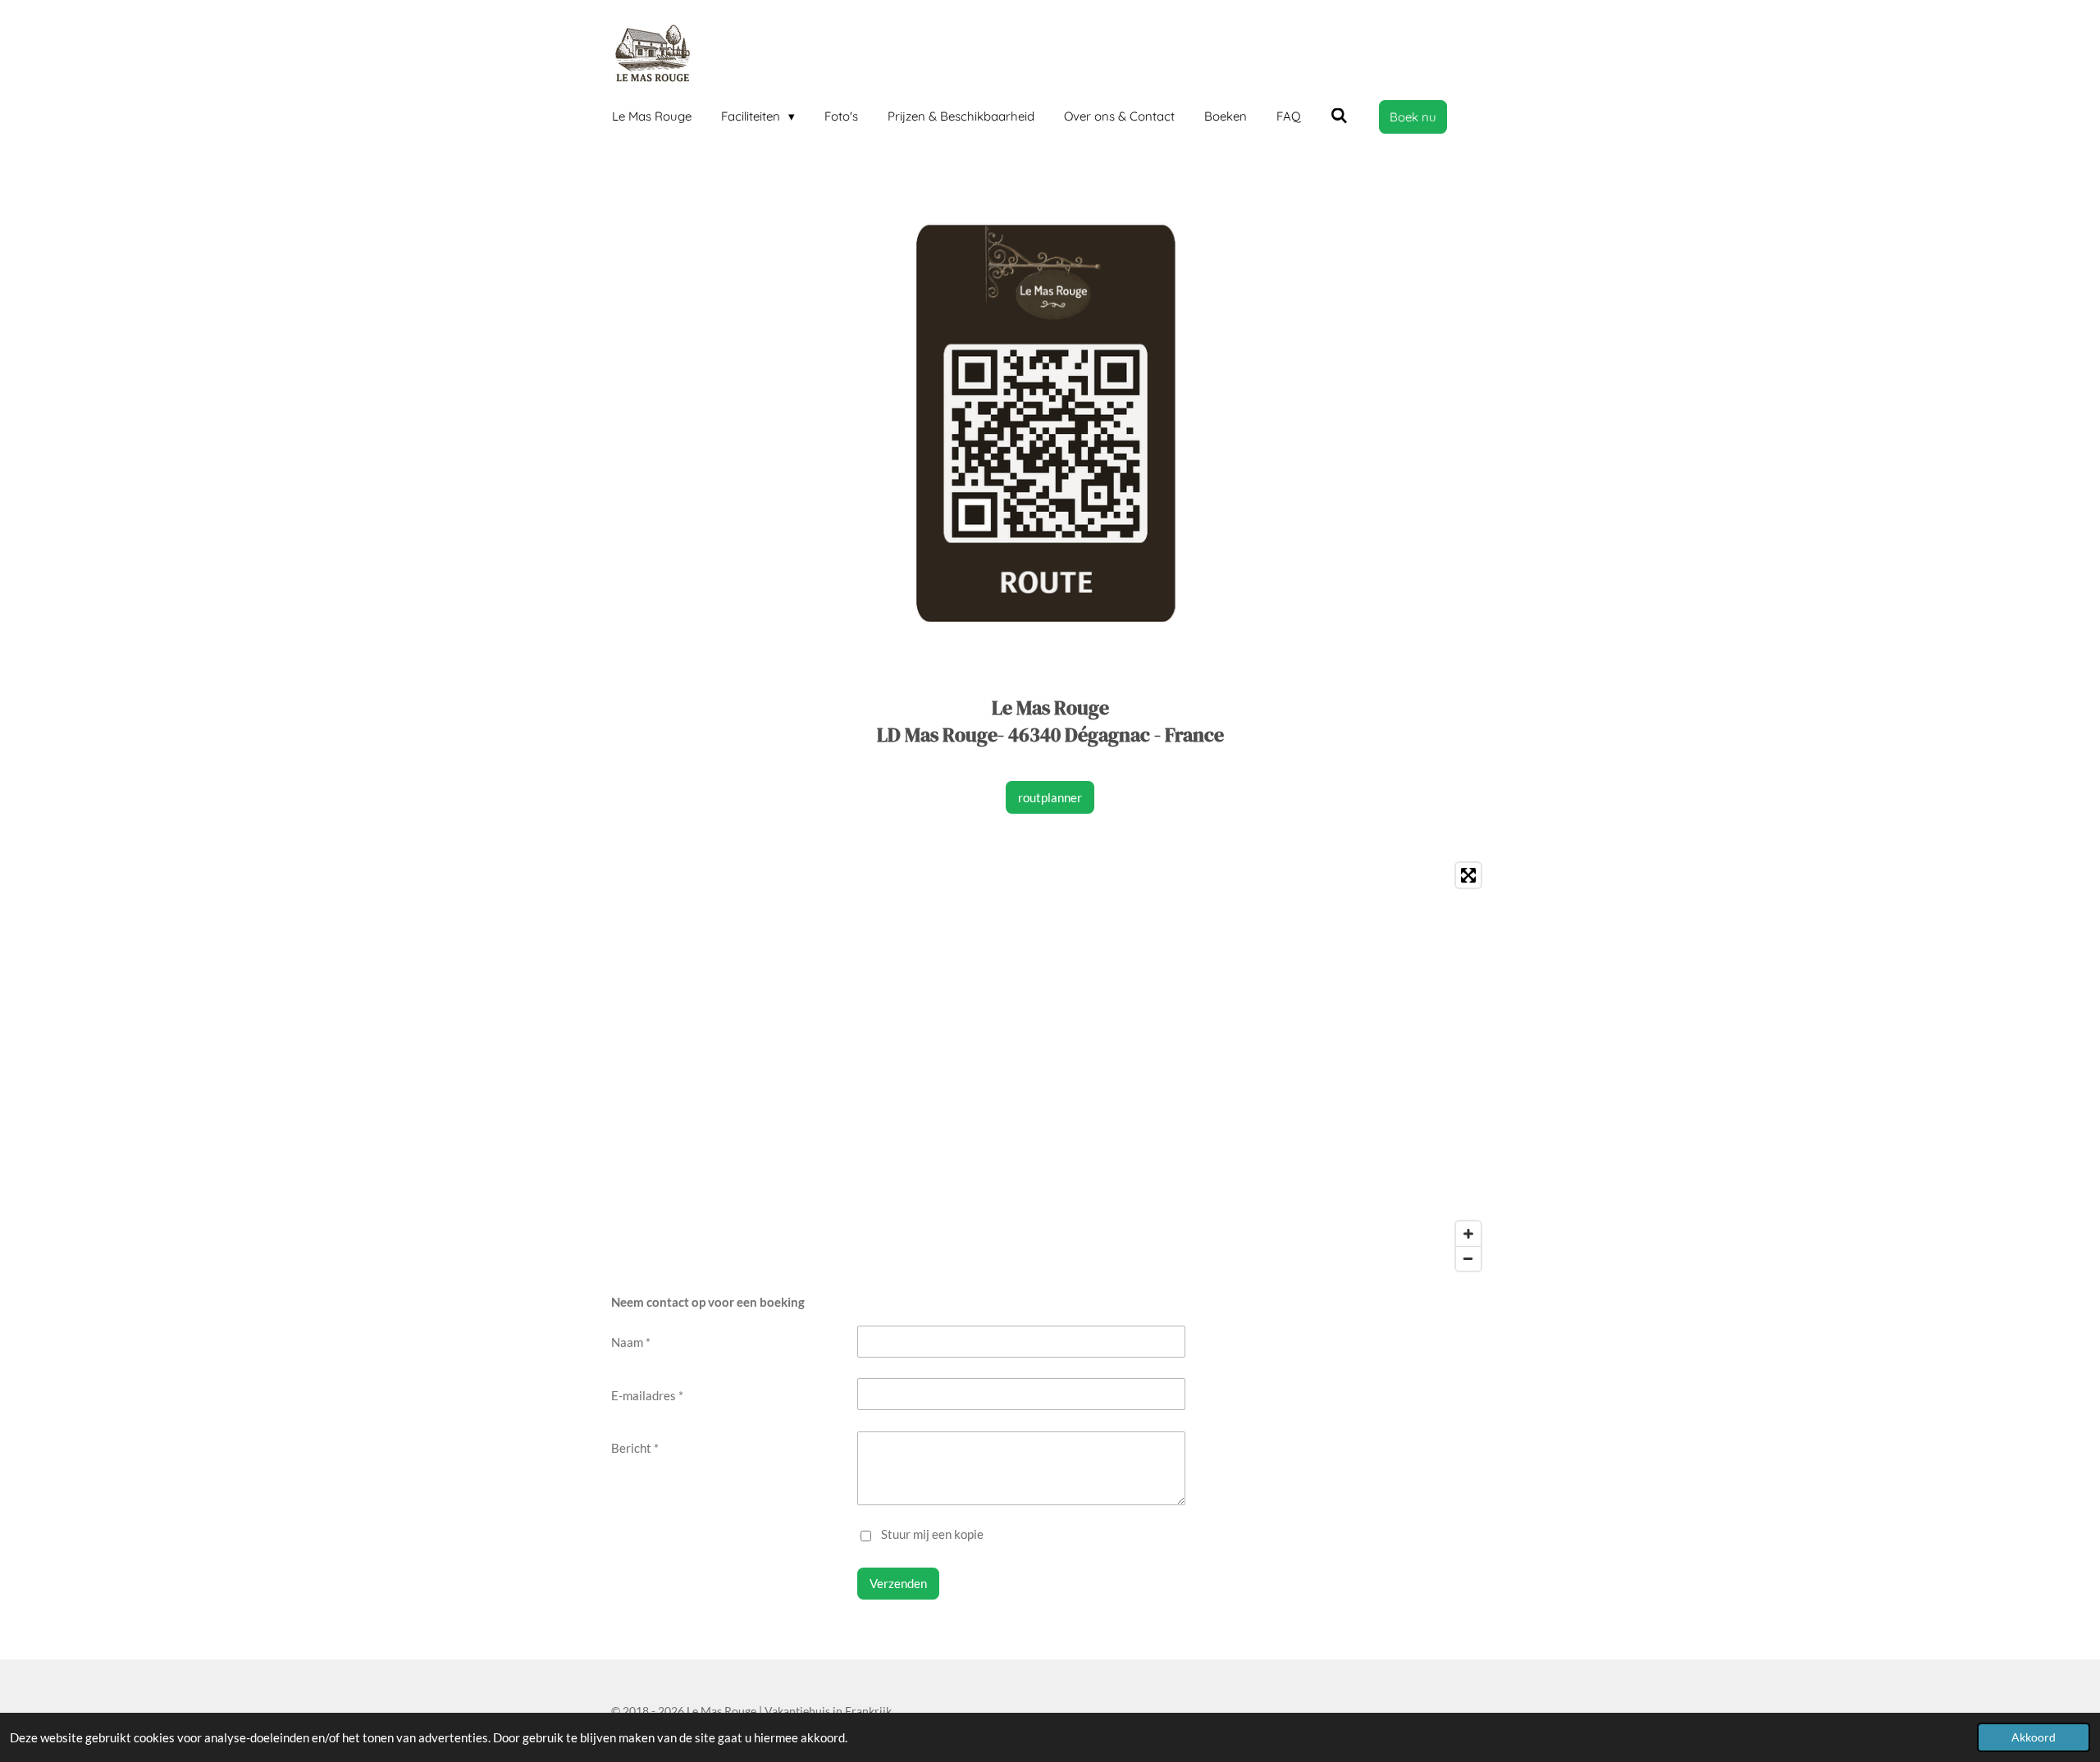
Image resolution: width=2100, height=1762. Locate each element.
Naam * (631, 1342)
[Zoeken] (1339, 116)
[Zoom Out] (1468, 1258)
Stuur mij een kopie (932, 1534)
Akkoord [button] (2034, 1737)
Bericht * (635, 1448)
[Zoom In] (1468, 1234)
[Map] (1050, 1067)
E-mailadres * (647, 1395)
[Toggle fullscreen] (1468, 875)
